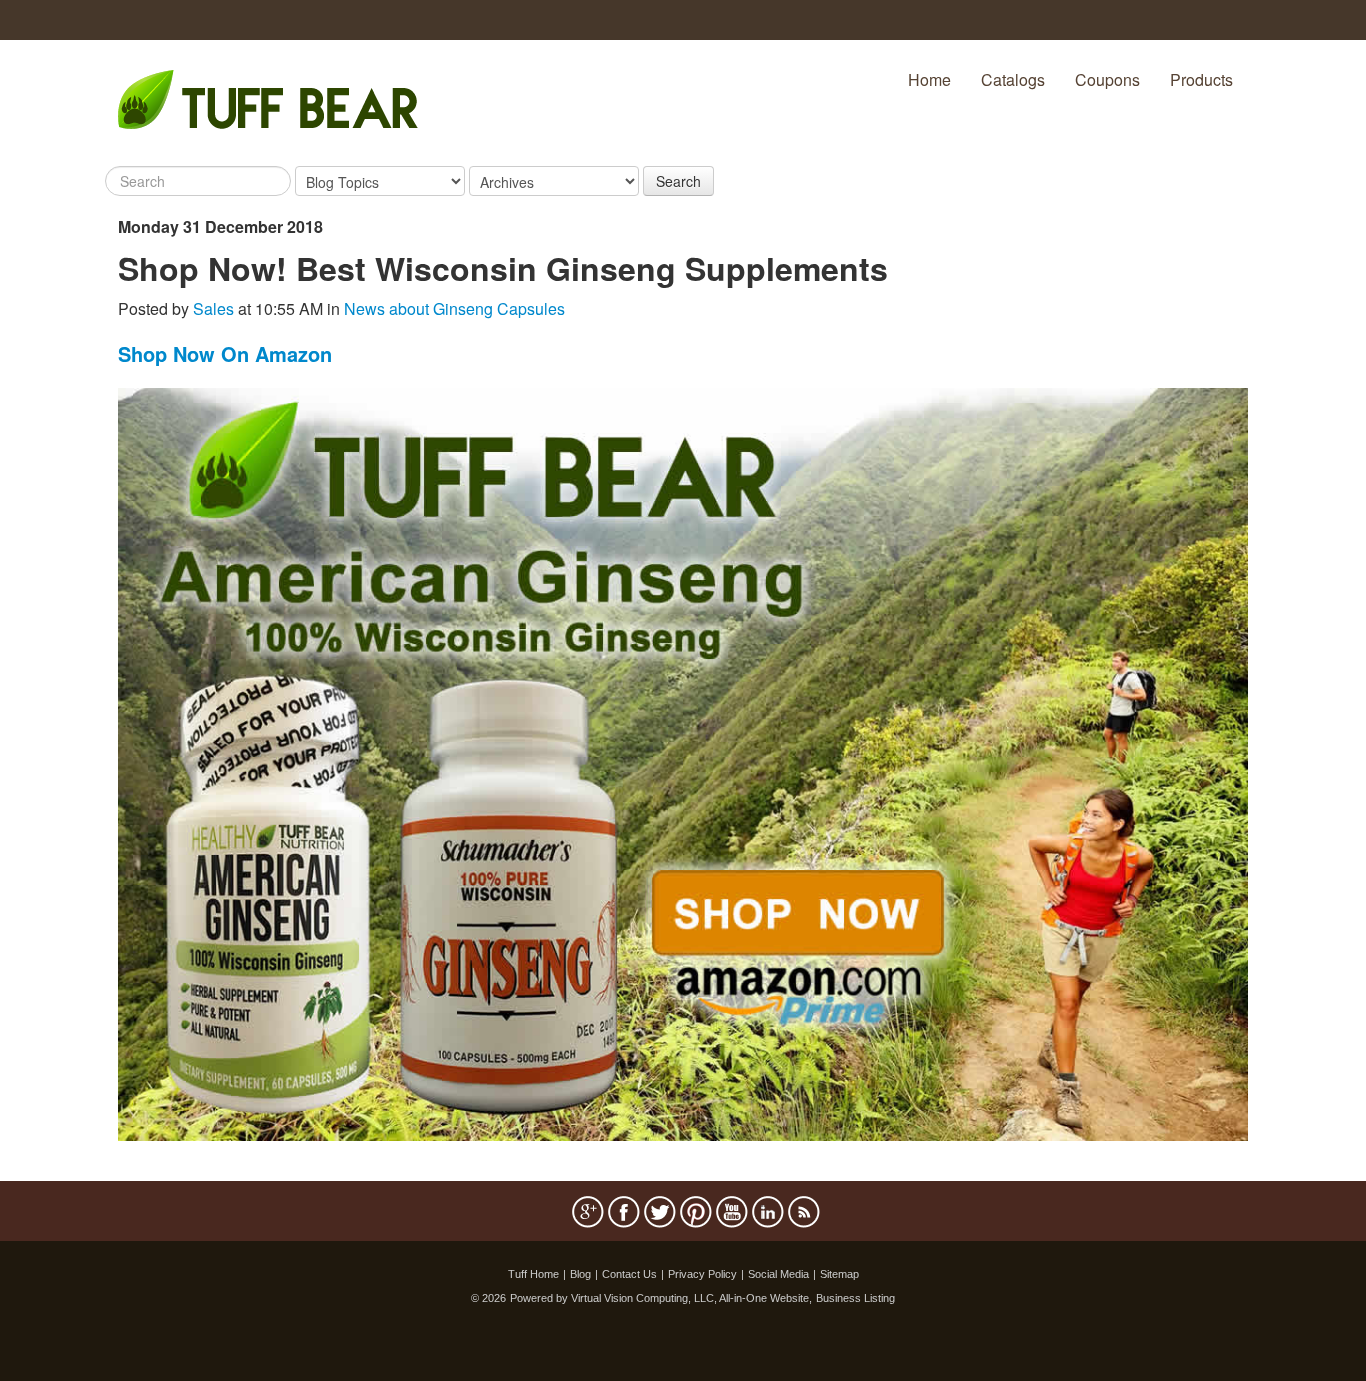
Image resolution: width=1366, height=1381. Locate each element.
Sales (213, 308)
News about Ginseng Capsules (454, 308)
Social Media (778, 1274)
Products (1201, 79)
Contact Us (629, 1274)
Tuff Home (533, 1274)
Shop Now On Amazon (225, 353)
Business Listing (855, 1298)
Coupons (1107, 79)
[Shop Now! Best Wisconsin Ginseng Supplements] (683, 762)
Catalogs (1013, 79)
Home (929, 79)
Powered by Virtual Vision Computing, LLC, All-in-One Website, (661, 1298)
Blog (580, 1274)
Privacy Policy (702, 1274)
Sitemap (839, 1274)
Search (678, 181)
